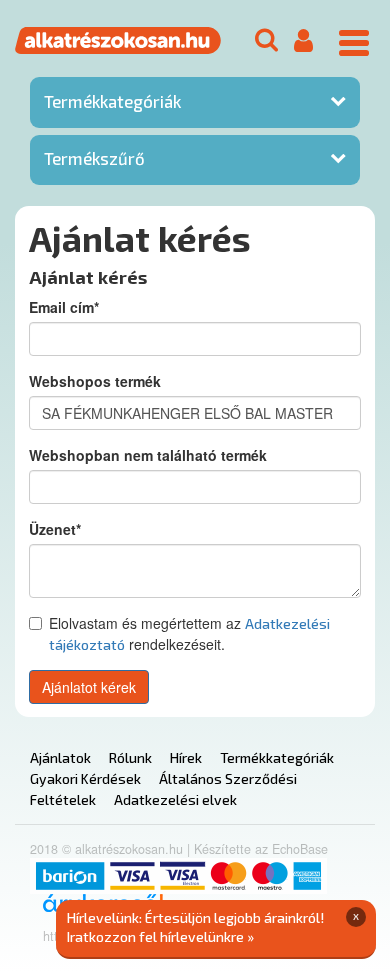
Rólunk (130, 757)
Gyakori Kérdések (85, 778)
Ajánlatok (60, 757)
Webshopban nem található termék (148, 455)
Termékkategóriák (112, 101)
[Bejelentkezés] (303, 41)
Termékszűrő (94, 158)
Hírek (186, 757)
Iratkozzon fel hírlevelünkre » (160, 936)
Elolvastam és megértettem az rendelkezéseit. (189, 633)
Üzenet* (55, 529)
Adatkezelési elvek (175, 799)
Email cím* (64, 307)
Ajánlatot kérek (89, 687)
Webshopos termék (95, 381)
